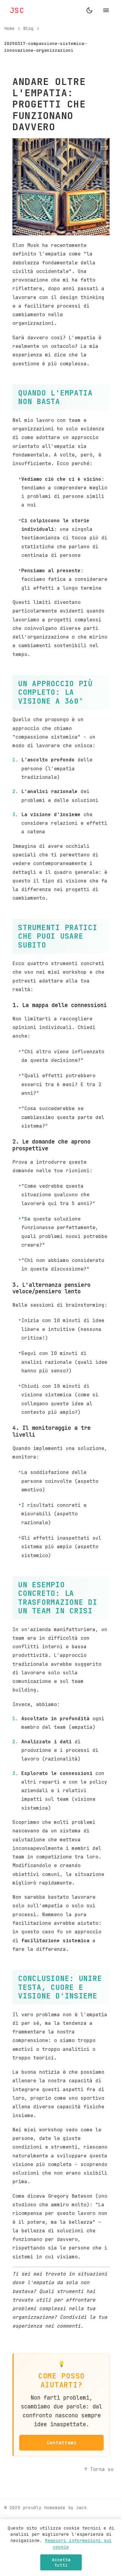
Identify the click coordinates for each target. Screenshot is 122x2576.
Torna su (102, 2469)
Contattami (62, 2442)
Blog (28, 28)
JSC (17, 10)
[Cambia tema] (89, 10)
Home (9, 28)
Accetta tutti (61, 2562)
